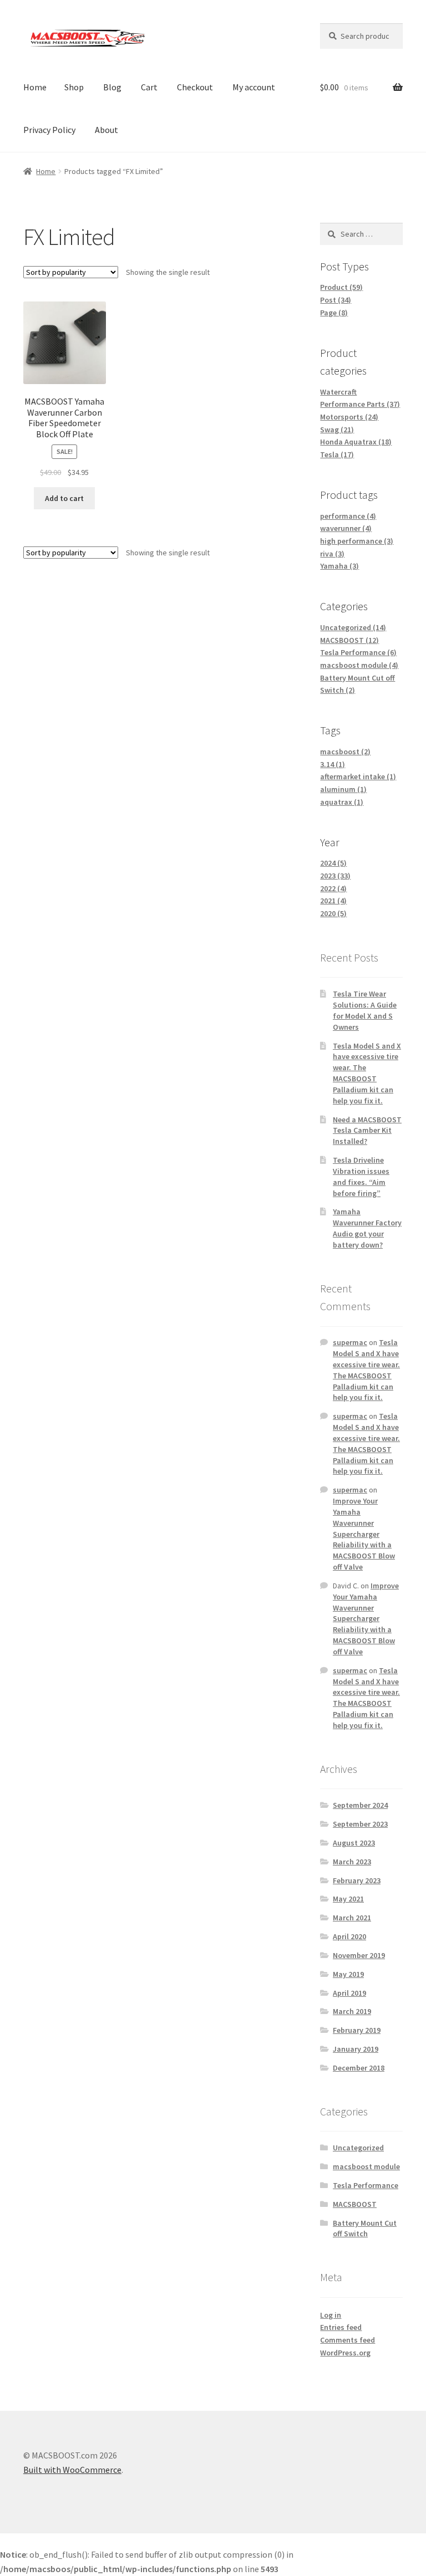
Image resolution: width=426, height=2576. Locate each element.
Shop (74, 87)
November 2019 (359, 1955)
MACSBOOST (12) (349, 640)
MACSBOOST (355, 2204)
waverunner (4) (346, 528)
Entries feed (341, 2327)
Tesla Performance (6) (358, 652)
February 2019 (357, 2030)
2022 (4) (333, 888)
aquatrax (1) (342, 802)
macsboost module (366, 2166)
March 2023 (352, 1862)
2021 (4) (333, 901)
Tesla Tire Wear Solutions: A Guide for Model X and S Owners (365, 1010)
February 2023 (357, 1880)
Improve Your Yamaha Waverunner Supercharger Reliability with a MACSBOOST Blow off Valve (364, 1534)
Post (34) (336, 300)
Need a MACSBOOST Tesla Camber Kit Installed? (367, 1131)
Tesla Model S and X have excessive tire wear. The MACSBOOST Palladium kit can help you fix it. (367, 1073)
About (106, 130)
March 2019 (352, 2011)
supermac (350, 1342)
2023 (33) (335, 876)
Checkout (195, 87)
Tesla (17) (337, 454)
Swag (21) (337, 430)
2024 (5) (333, 863)
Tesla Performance (366, 2185)
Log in (331, 2315)
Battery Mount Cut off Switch (365, 2229)
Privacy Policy (49, 130)
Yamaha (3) (339, 566)
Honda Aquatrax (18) (356, 442)
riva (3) (332, 554)
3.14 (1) (333, 764)
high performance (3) (357, 541)
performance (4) (348, 516)
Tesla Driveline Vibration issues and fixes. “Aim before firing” (361, 1176)
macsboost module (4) (359, 665)
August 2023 (354, 1843)
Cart (149, 87)
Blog (112, 87)
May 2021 (348, 1899)
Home (35, 87)
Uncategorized (358, 2148)
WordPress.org (345, 2353)
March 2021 (352, 1918)
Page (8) (334, 313)
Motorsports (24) (349, 417)
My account (254, 87)
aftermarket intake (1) (358, 776)
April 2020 (349, 1936)
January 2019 (356, 2049)
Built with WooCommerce (72, 2470)
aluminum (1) (343, 789)
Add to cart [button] (64, 498)
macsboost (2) (345, 752)
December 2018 (359, 2068)
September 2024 (360, 1805)
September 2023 (360, 1824)
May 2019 (348, 1974)
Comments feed (348, 2340)
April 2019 (349, 1993)
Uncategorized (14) (353, 627)
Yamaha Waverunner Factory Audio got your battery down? (367, 1228)
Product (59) (341, 287)
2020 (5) (333, 913)
